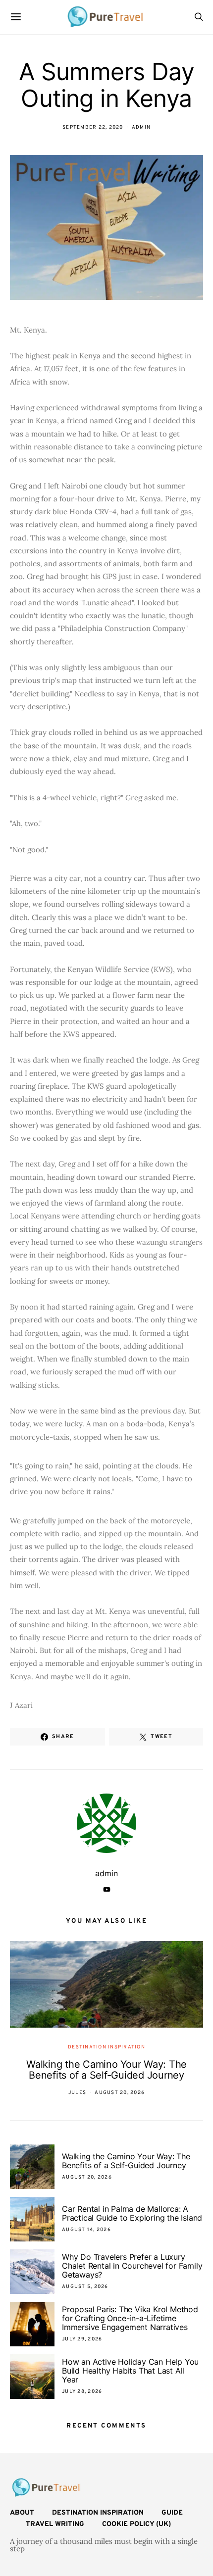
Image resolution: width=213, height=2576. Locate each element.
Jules (77, 2093)
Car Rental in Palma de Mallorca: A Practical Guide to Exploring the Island (132, 2213)
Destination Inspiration (106, 2047)
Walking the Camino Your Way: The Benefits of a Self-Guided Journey (106, 2070)
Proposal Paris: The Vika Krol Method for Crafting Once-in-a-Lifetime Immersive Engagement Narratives (130, 2318)
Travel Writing (55, 2524)
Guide (172, 2513)
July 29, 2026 (82, 2339)
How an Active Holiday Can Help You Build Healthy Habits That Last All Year (130, 2371)
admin (141, 127)
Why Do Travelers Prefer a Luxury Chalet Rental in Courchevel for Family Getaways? (132, 2266)
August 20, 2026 (120, 2093)
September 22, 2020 (93, 127)
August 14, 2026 (86, 2230)
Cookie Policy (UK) (136, 2524)
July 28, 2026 (82, 2392)
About (22, 2513)
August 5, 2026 (85, 2287)
